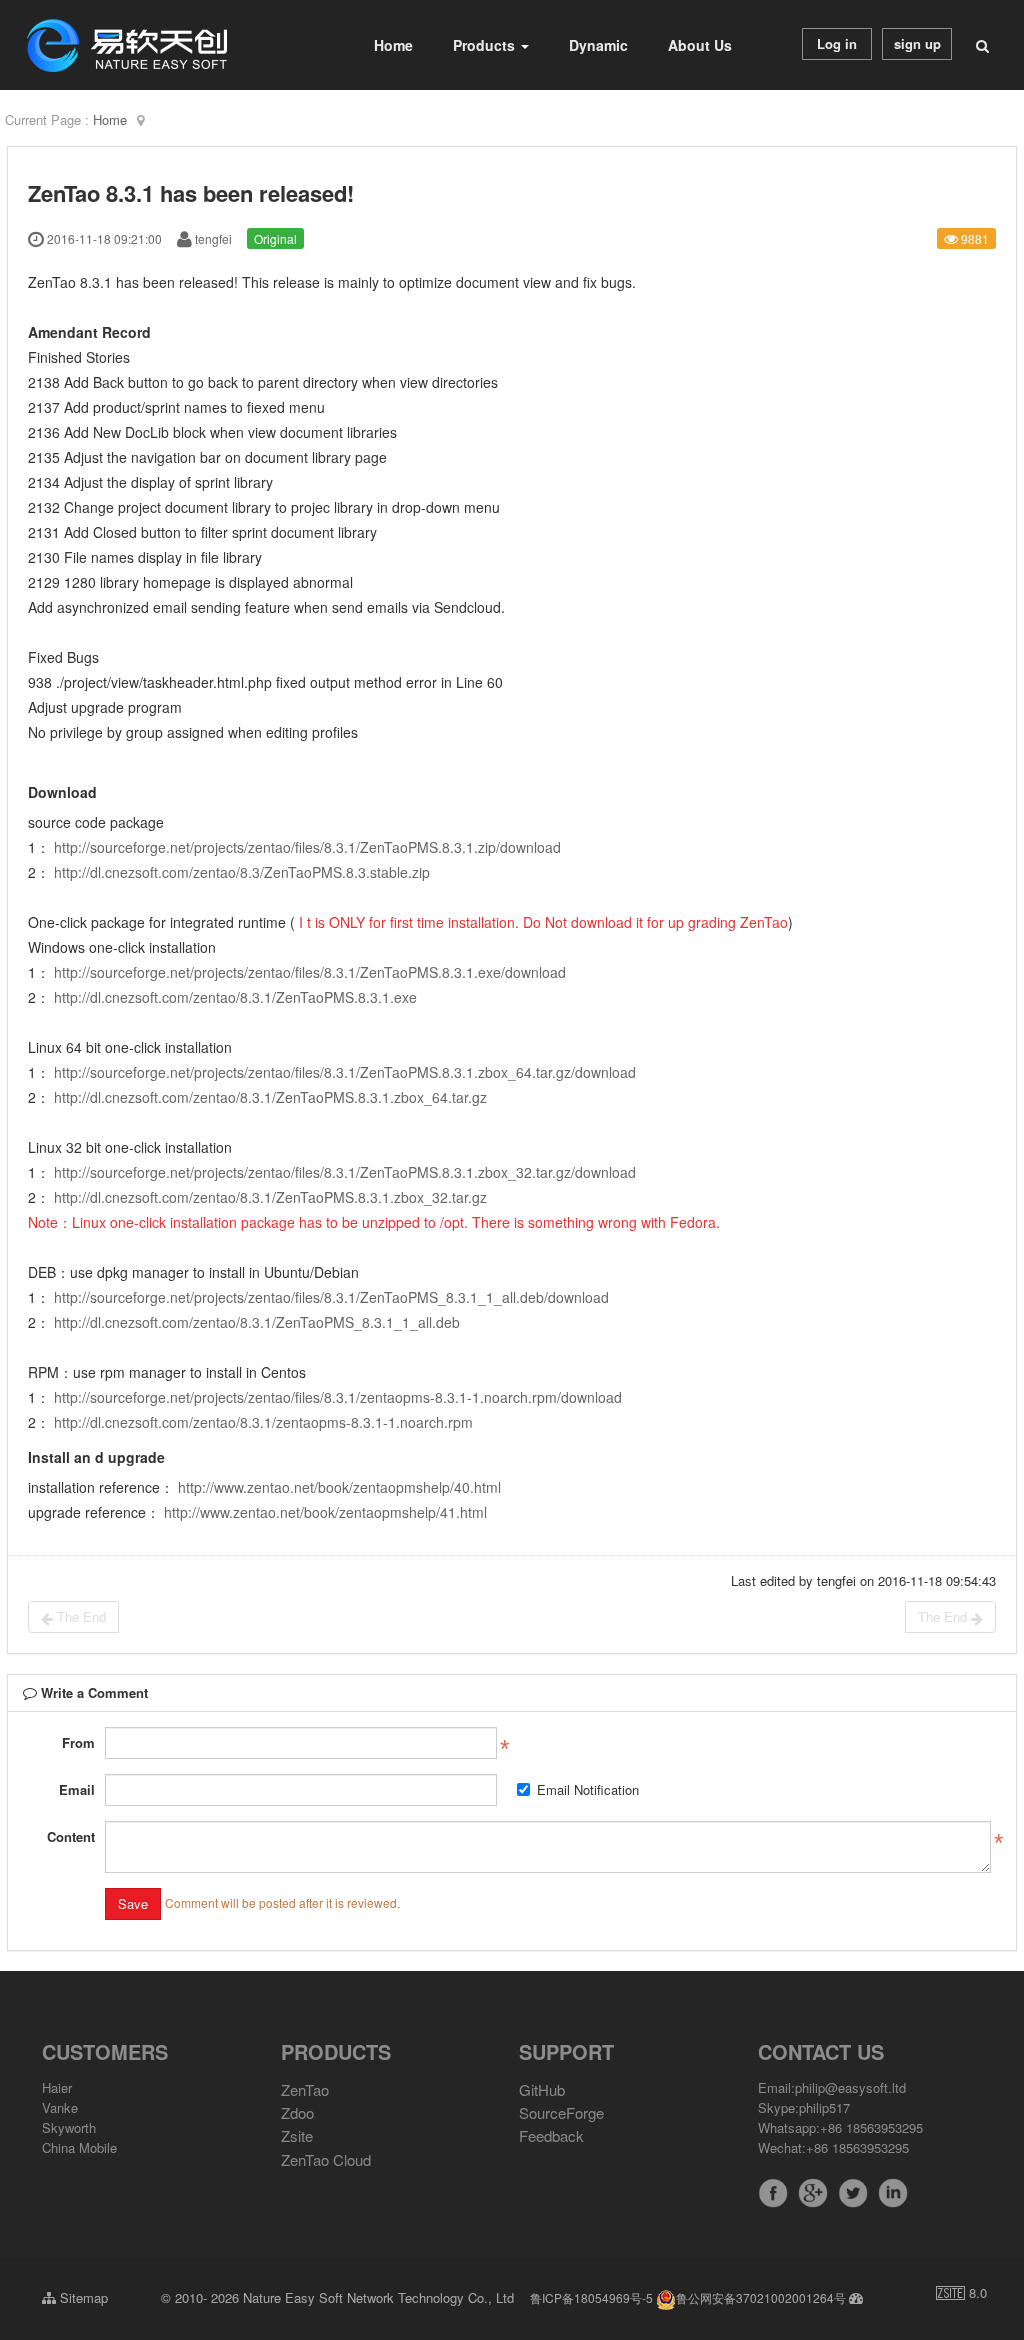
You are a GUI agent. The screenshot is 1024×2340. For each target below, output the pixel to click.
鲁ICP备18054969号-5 (591, 2297)
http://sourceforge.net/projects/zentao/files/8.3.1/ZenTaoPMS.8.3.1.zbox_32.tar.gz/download (345, 1172)
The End (79, 1616)
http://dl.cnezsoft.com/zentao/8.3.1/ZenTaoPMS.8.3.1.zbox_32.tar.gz (270, 1197)
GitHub (542, 2089)
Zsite (297, 2135)
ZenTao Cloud (326, 2159)
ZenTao (305, 2089)
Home (393, 45)
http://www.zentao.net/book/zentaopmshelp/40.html (339, 1487)
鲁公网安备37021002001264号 (761, 2297)
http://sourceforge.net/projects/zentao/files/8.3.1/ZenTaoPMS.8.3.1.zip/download (307, 847)
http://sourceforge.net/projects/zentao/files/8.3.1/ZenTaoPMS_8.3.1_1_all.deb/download (331, 1297)
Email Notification (588, 1789)
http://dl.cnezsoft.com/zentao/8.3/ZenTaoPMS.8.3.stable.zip (242, 872)
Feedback (551, 2135)
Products (486, 45)
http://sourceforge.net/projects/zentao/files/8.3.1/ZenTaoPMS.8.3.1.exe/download (310, 972)
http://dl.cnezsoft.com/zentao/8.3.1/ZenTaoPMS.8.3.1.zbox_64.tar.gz (270, 1097)
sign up (917, 43)
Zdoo (297, 2112)
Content (71, 1836)
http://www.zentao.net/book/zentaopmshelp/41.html (325, 1512)
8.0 (961, 2293)
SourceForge (561, 2112)
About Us (700, 45)
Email (77, 1789)
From (78, 1742)
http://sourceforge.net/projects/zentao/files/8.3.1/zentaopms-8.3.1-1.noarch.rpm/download (338, 1397)
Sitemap (82, 2297)
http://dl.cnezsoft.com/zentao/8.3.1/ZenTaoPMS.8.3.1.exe (235, 997)
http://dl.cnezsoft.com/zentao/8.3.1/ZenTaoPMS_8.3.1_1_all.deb (257, 1322)
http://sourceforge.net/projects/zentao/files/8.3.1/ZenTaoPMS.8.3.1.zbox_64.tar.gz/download (345, 1072)
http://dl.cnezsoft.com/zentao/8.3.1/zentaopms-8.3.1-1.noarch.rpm (263, 1422)
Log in (837, 43)
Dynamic (598, 45)
